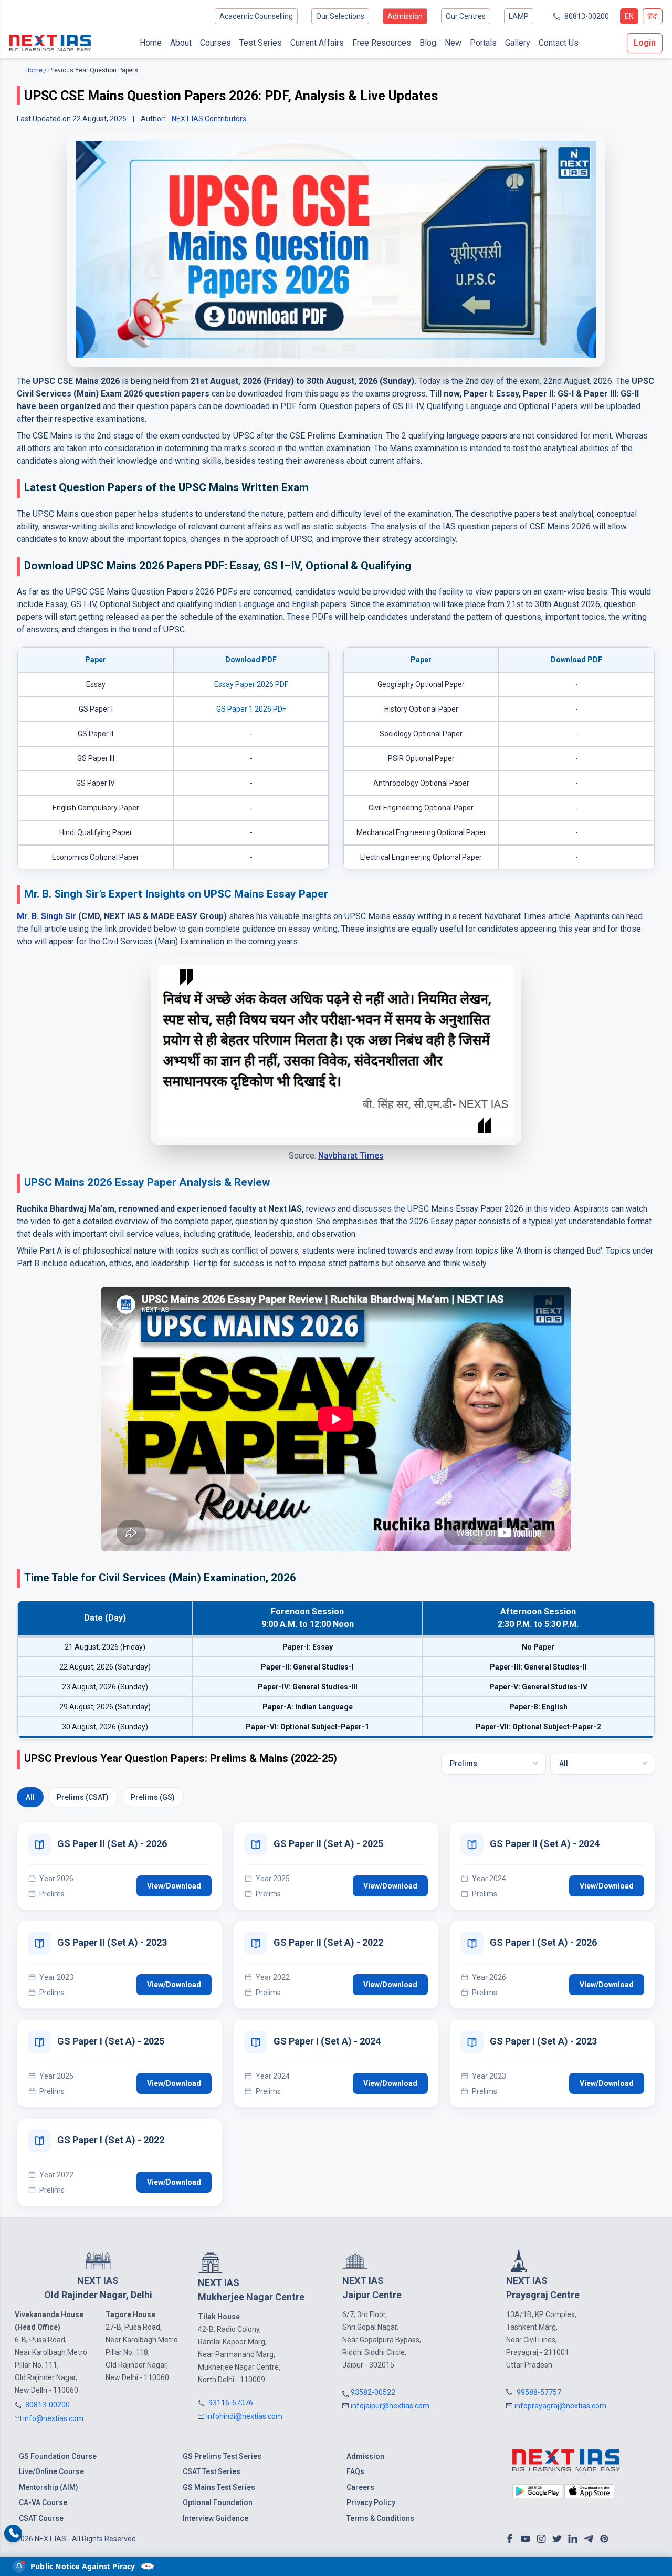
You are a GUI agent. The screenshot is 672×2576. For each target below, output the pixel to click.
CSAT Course (41, 2518)
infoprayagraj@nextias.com (560, 2406)
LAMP (519, 16)
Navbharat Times (351, 1156)
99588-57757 (539, 2392)
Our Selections (340, 16)
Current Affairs (317, 43)
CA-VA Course (43, 2502)
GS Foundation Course (58, 2456)
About (181, 43)
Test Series (261, 43)
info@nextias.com (53, 2418)
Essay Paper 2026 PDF (251, 684)
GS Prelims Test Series (222, 2456)
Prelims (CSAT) (83, 1797)
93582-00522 (373, 2392)
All (30, 1797)
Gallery (518, 43)
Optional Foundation (218, 2502)
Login (645, 43)
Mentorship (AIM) (49, 2487)
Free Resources (382, 43)
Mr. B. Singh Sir (46, 916)
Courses (216, 43)
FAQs (355, 2471)
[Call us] (13, 2534)
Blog (428, 43)
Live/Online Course (51, 2471)
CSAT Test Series (212, 2471)
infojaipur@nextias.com (390, 2406)
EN (629, 16)
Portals (483, 43)
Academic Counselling (256, 16)
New (453, 43)
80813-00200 (587, 16)
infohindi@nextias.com (244, 2416)
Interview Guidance (216, 2518)
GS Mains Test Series (219, 2487)
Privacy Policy (371, 2502)
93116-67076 (231, 2403)
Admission (405, 16)
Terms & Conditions (380, 2518)
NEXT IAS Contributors (209, 119)
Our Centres (466, 16)
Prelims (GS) (153, 1797)
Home (151, 43)
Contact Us (559, 43)
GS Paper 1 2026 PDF (251, 709)
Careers (360, 2487)
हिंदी (653, 16)
